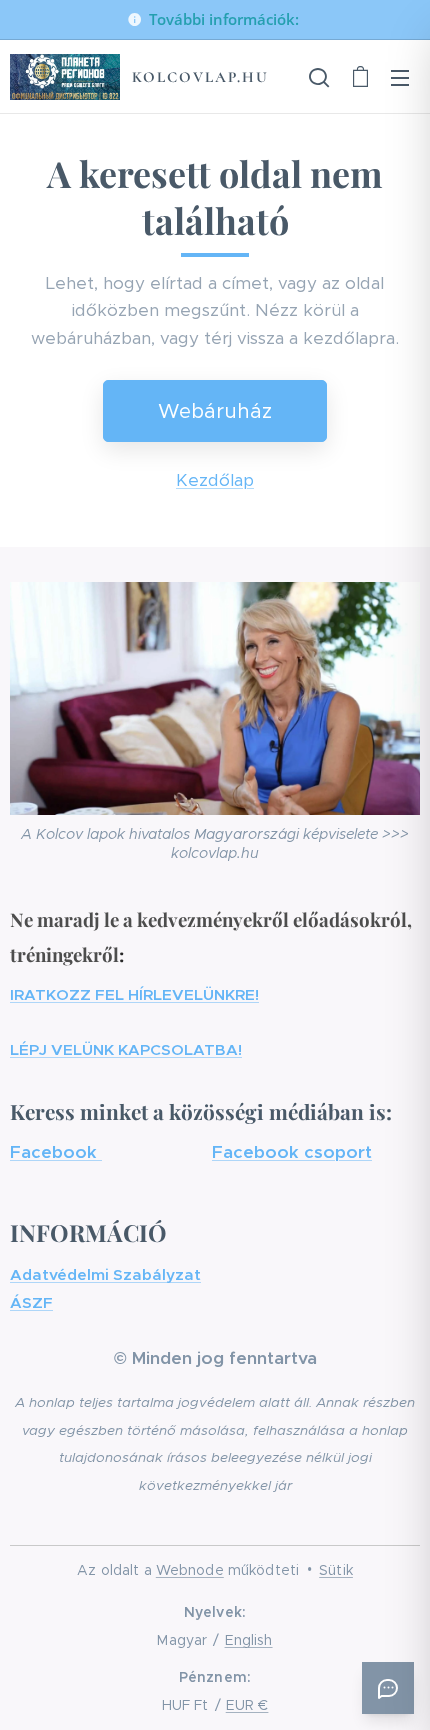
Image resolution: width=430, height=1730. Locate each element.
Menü (400, 77)
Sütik (336, 1570)
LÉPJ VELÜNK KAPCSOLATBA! (126, 1049)
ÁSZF (31, 1302)
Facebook (56, 1152)
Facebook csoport (292, 1152)
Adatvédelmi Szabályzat (105, 1274)
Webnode (190, 1570)
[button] (319, 77)
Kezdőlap (215, 480)
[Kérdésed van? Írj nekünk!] (388, 1688)
